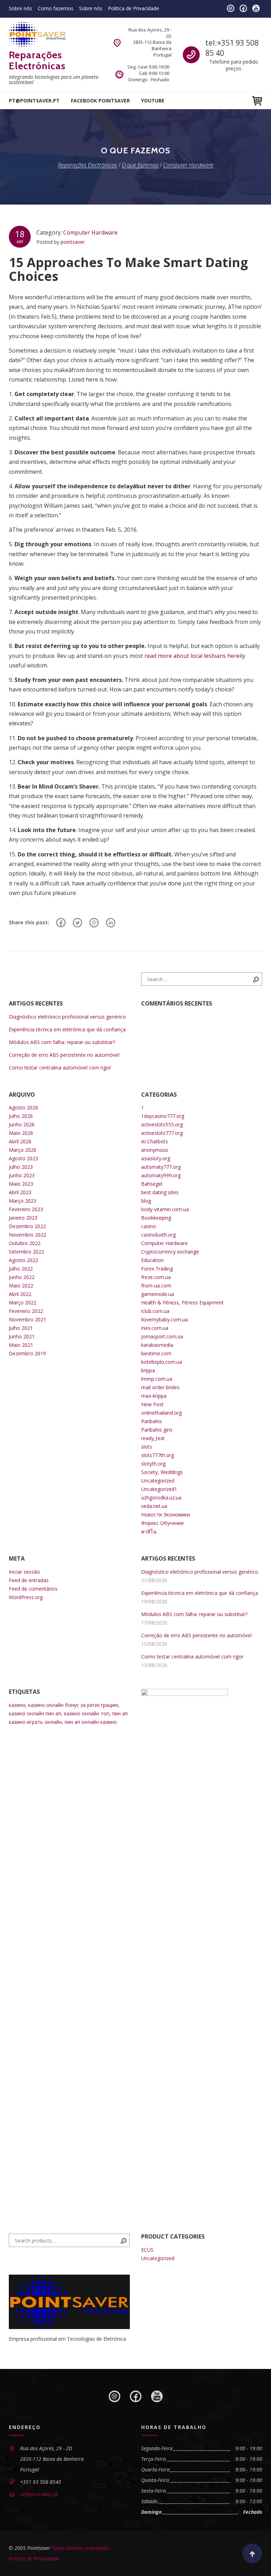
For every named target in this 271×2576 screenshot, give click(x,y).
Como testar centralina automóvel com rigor (60, 1068)
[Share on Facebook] (61, 922)
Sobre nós (20, 8)
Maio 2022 (21, 1286)
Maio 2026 (21, 1133)
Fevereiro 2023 (26, 1209)
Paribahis (152, 1421)
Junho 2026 (22, 1124)
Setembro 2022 (26, 1252)
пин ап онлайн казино (91, 1722)
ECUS (147, 2250)
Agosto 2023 (23, 1158)
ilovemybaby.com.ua (164, 1319)
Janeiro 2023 (23, 1218)
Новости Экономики (165, 1514)
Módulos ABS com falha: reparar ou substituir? (62, 1042)
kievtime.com (156, 1353)
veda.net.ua (154, 1506)
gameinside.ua (158, 1294)
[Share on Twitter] (77, 922)
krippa (148, 1370)
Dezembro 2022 (27, 1226)
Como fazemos (56, 8)
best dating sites (160, 1192)
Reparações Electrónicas (37, 60)
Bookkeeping (156, 1218)
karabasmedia (157, 1345)
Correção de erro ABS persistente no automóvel (64, 1055)
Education (152, 1260)
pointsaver (73, 242)
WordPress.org (26, 1597)
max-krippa (154, 1396)
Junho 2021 (22, 1336)
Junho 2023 (22, 1175)
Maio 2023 (21, 1184)
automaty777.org (161, 1167)
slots (147, 1447)
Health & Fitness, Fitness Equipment (182, 1302)
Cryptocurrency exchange (170, 1252)
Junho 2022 (22, 1277)
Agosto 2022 (23, 1260)
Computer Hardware (90, 232)
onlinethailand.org (161, 1413)
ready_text (153, 1438)
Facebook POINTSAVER (100, 101)
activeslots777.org (162, 1133)
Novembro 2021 (28, 1319)
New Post (152, 1404)
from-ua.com (156, 1286)
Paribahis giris (157, 1430)
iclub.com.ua (155, 1311)
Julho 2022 (21, 1269)
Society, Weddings (162, 1472)
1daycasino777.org (163, 1116)
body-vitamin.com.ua (165, 1209)
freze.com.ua (156, 1277)
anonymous (155, 1150)
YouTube (153, 101)
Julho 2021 (21, 1328)
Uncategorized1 (159, 1489)
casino (149, 1226)
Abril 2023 (20, 1192)
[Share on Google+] (94, 922)
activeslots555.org (162, 1124)
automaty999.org (161, 1175)
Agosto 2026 (23, 1107)
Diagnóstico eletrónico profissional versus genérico (67, 1017)
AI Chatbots (155, 1141)
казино (17, 1705)
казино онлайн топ (87, 1713)
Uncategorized (158, 1481)
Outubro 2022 (25, 1243)
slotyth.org (153, 1464)
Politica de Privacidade (134, 8)
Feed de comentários (33, 1589)
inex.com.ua (155, 1328)
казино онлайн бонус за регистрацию (73, 1705)
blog (146, 1201)
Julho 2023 (21, 1167)
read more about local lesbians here (192, 656)
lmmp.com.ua (157, 1379)
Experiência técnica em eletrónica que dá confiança (67, 1029)
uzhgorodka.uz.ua (161, 1498)
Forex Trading (157, 1269)
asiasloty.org (156, 1158)
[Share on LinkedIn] (111, 922)
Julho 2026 (21, 1116)
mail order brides (160, 1387)
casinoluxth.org (158, 1235)
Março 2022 (23, 1302)
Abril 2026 (20, 1141)
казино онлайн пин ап (35, 1713)
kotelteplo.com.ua (162, 1362)
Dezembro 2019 (27, 1353)
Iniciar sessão (24, 1572)
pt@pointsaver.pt (34, 101)
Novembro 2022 (28, 1235)
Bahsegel (152, 1184)
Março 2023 (23, 1201)
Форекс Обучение (162, 1523)
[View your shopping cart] (257, 101)
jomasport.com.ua (162, 1336)
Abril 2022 (20, 1294)
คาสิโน (149, 1531)
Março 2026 (23, 1150)
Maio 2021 (21, 1345)
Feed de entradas (29, 1580)
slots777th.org (158, 1455)
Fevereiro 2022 (26, 1311)
